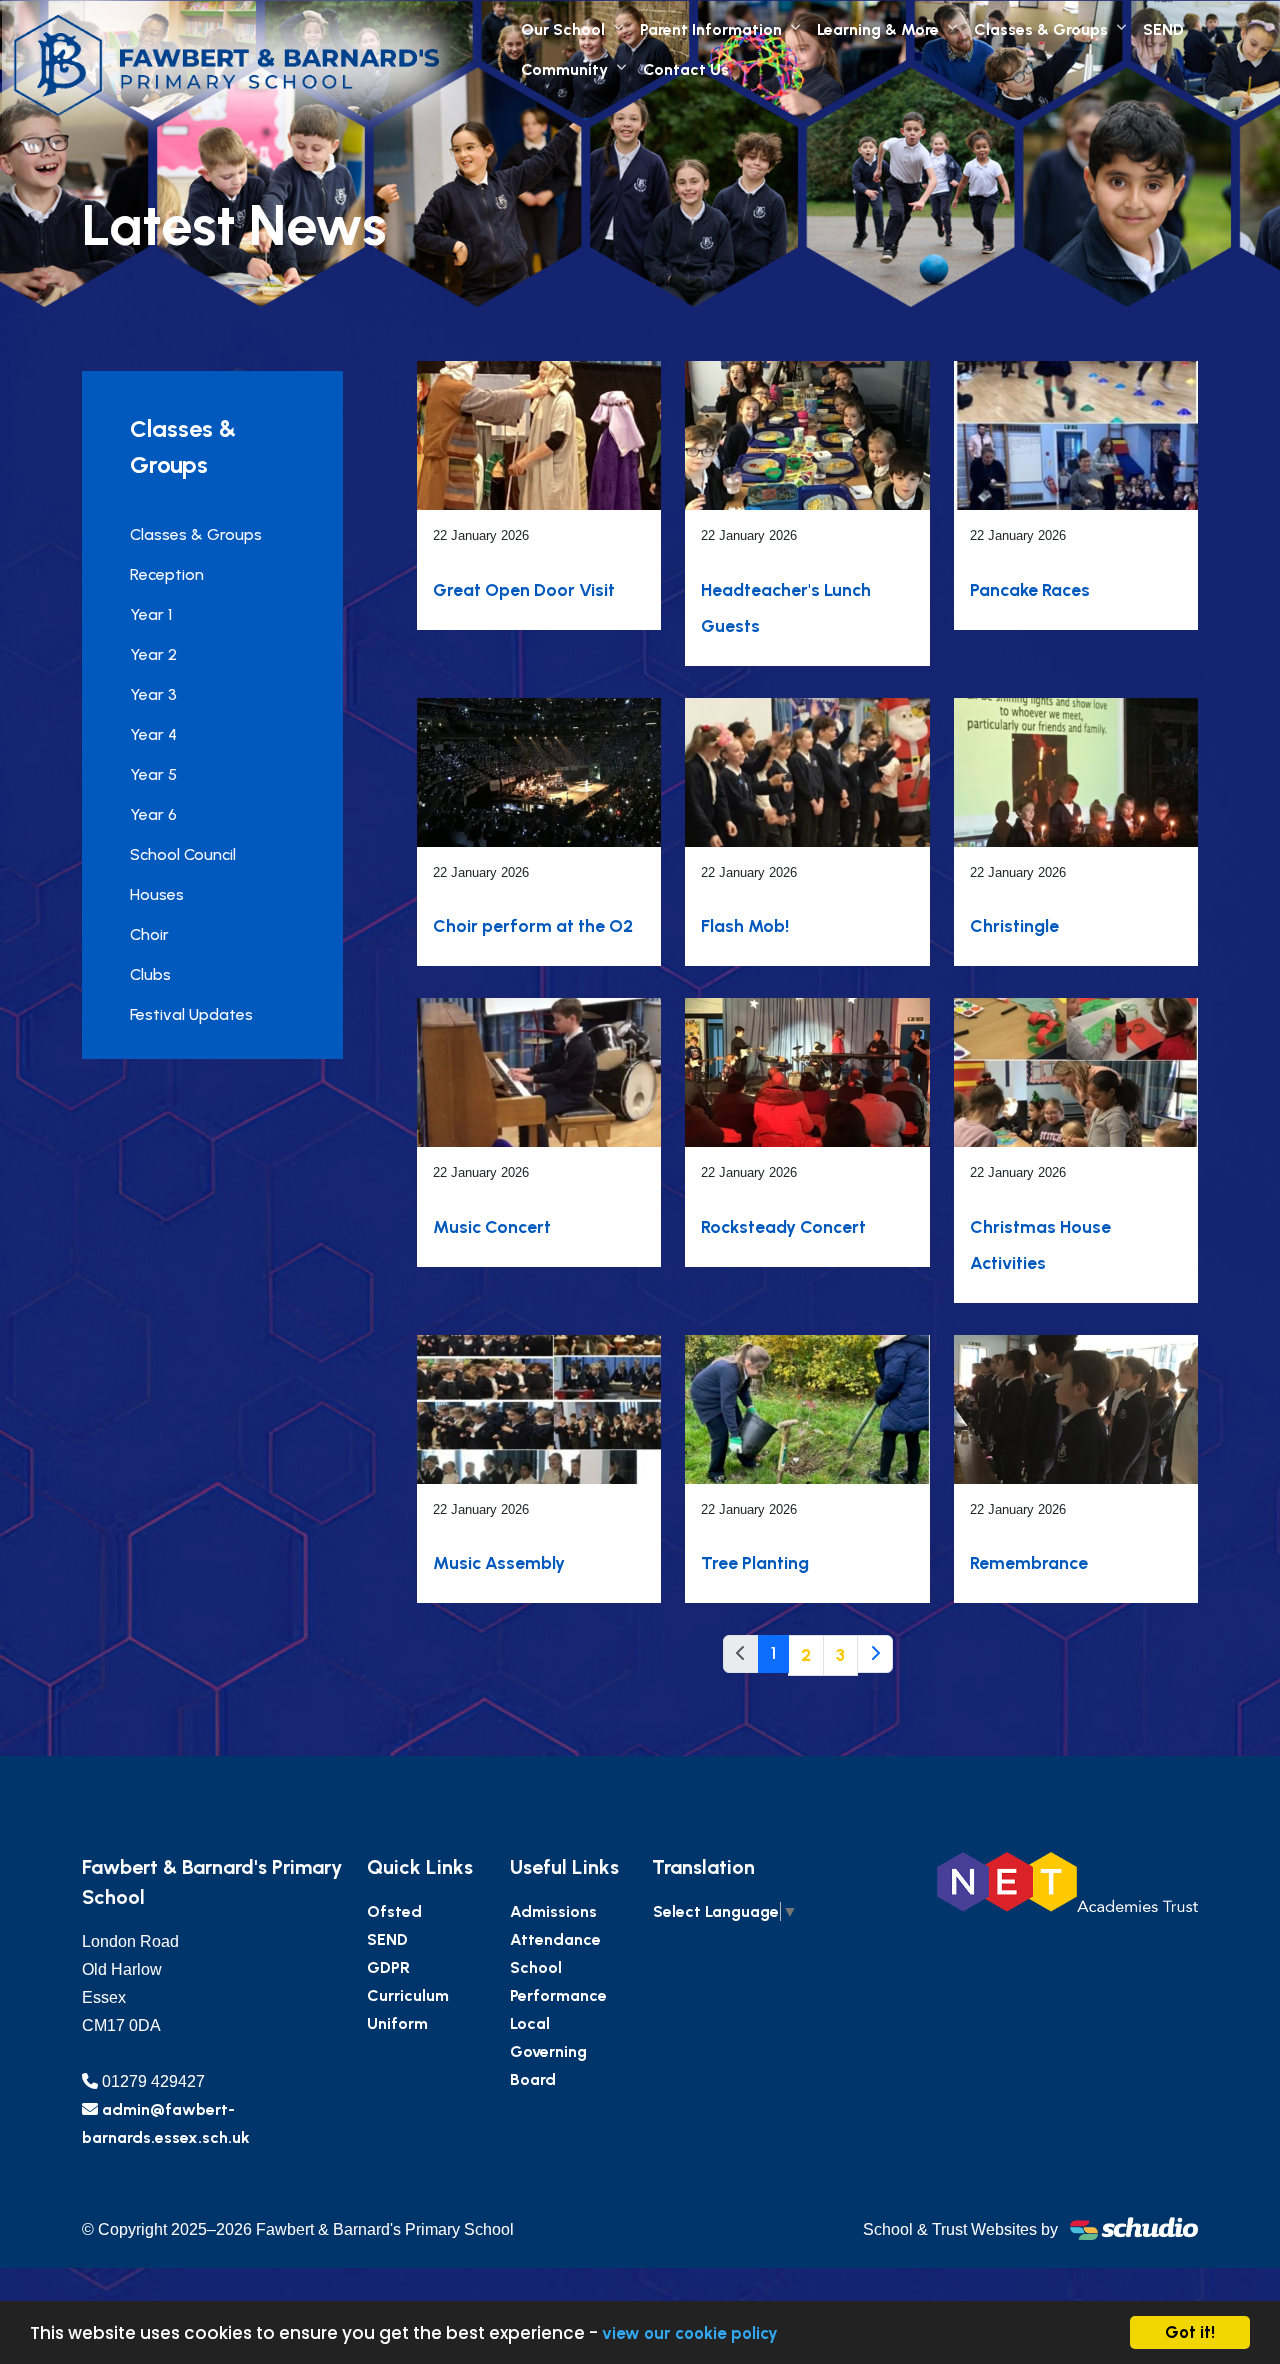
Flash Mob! (745, 925)
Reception (167, 574)
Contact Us (686, 69)
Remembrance (1029, 1562)
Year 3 (153, 694)
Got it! (1190, 2332)
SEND (1163, 29)
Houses (157, 894)
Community (564, 69)
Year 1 (151, 614)
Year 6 (153, 814)
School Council (183, 854)
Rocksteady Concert (783, 1226)
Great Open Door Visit (524, 589)
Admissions (553, 1911)
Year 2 (153, 654)
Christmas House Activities (1040, 1244)
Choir (149, 934)
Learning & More (878, 29)
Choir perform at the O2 (533, 925)
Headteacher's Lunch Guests (786, 607)
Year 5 (153, 774)
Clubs (150, 974)
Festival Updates (191, 1014)
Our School (563, 29)
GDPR (388, 1967)
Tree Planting (755, 1562)
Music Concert (492, 1226)
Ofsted (394, 1911)
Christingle (1014, 925)
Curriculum (408, 1995)
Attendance (555, 1939)
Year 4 (153, 734)
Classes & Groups (1041, 29)
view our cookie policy (690, 2333)
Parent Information (711, 29)
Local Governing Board (548, 2051)
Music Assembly (499, 1562)
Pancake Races (1030, 589)
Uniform (397, 2023)
